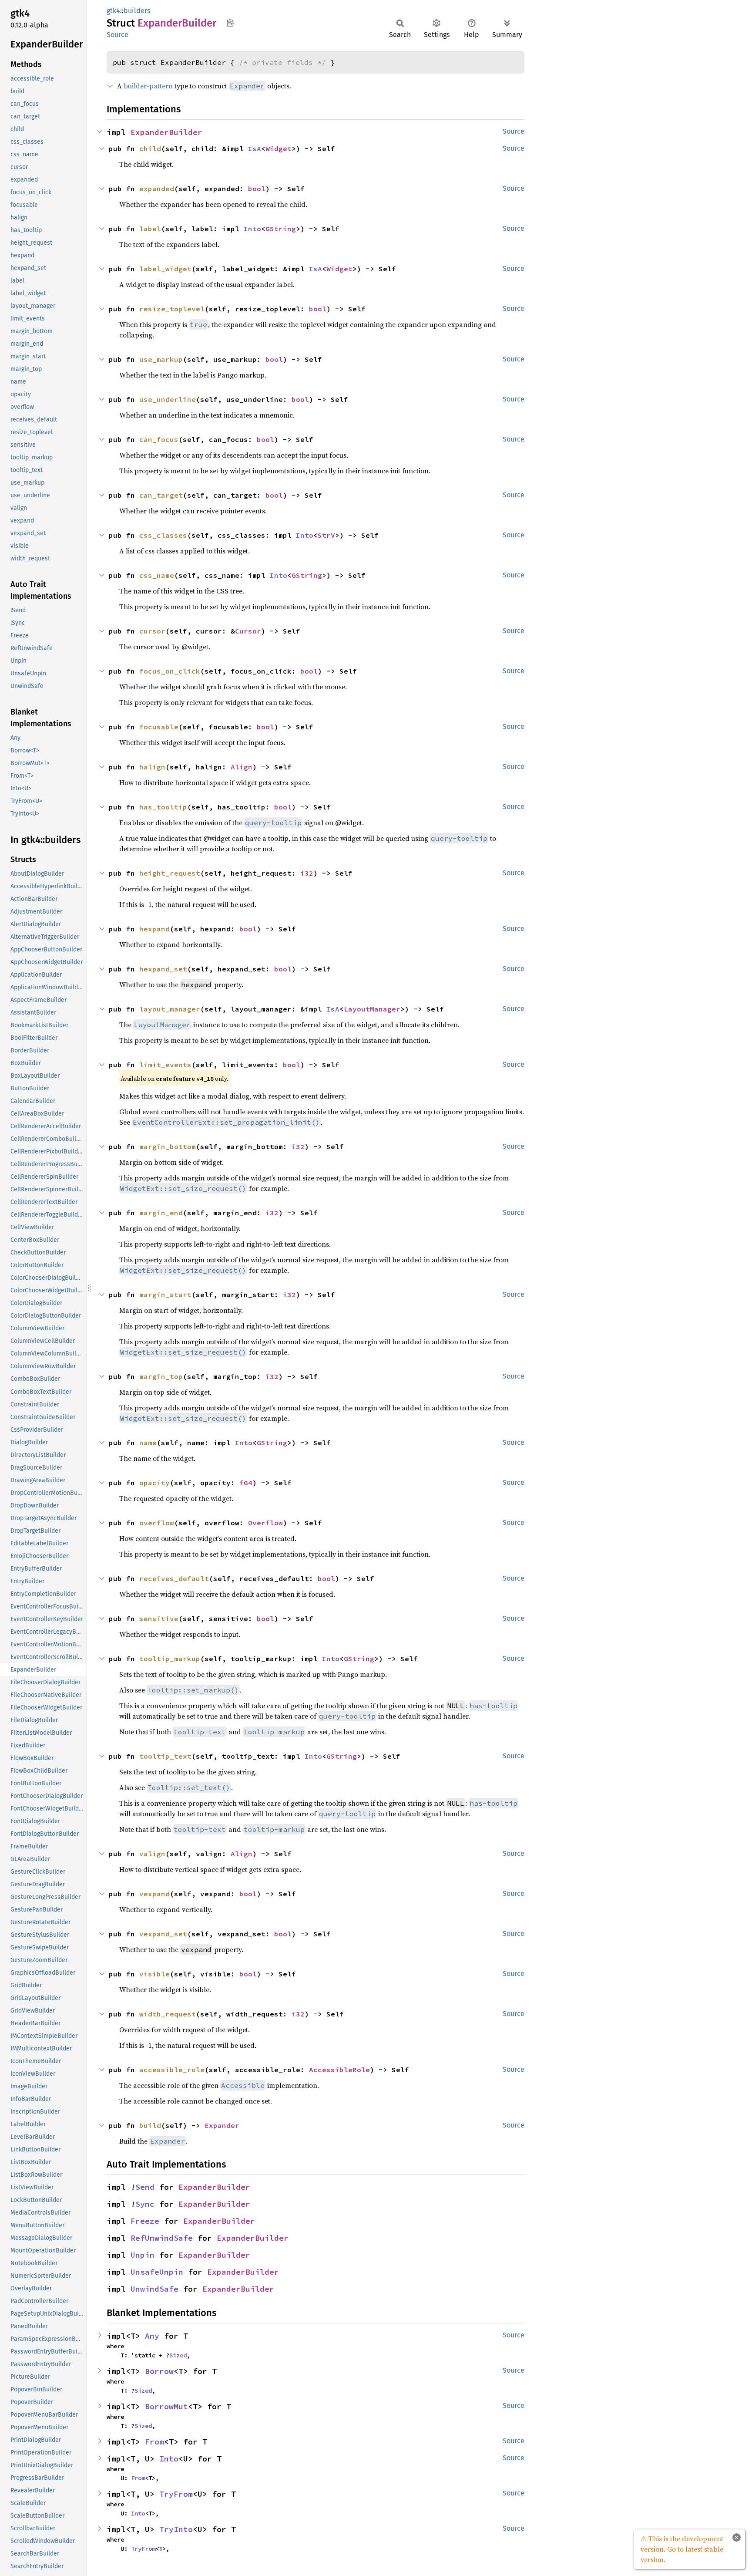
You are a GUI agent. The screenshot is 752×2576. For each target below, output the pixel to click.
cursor (152, 631)
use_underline (168, 399)
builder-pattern (148, 86)
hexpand (154, 929)
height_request (170, 873)
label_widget (165, 269)
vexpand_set (163, 1934)
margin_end (161, 1213)
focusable (159, 727)
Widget (279, 148)
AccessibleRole (339, 2070)
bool (257, 189)
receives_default (174, 1578)
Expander (222, 2125)
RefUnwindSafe (162, 2238)
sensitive (159, 1618)
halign (152, 767)
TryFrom (176, 2494)
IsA (255, 148)
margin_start (165, 1295)
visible (154, 1974)
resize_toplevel (172, 309)
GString (281, 229)
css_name (157, 575)
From (154, 2442)
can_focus (159, 439)
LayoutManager (372, 1009)
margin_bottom (168, 1146)
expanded (157, 189)
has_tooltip (163, 807)
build (150, 2125)
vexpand (154, 1894)
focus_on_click (170, 671)
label (150, 229)
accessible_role (172, 2070)
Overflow (265, 1523)
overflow (157, 1523)
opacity (154, 1483)
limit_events (165, 1065)
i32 (307, 873)
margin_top (161, 1376)
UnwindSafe (154, 2289)
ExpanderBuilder (166, 132)
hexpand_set (163, 969)
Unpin (143, 2255)
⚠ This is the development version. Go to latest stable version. (682, 2549)
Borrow (159, 2371)
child (150, 148)
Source (117, 35)
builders (137, 11)
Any (152, 2336)
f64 (246, 1483)
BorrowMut (166, 2406)
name (148, 1443)
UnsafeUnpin (157, 2272)
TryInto (176, 2529)
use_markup (161, 359)
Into (252, 229)
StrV (326, 535)
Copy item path (230, 23)
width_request (168, 2014)
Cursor (248, 631)
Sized (178, 2355)
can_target (161, 495)
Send (145, 2187)
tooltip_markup (170, 1659)
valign (152, 1854)
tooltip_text (165, 1756)
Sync (145, 2204)
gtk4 (113, 11)
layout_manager (170, 1009)
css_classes (163, 535)
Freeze (145, 2221)
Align (242, 767)
